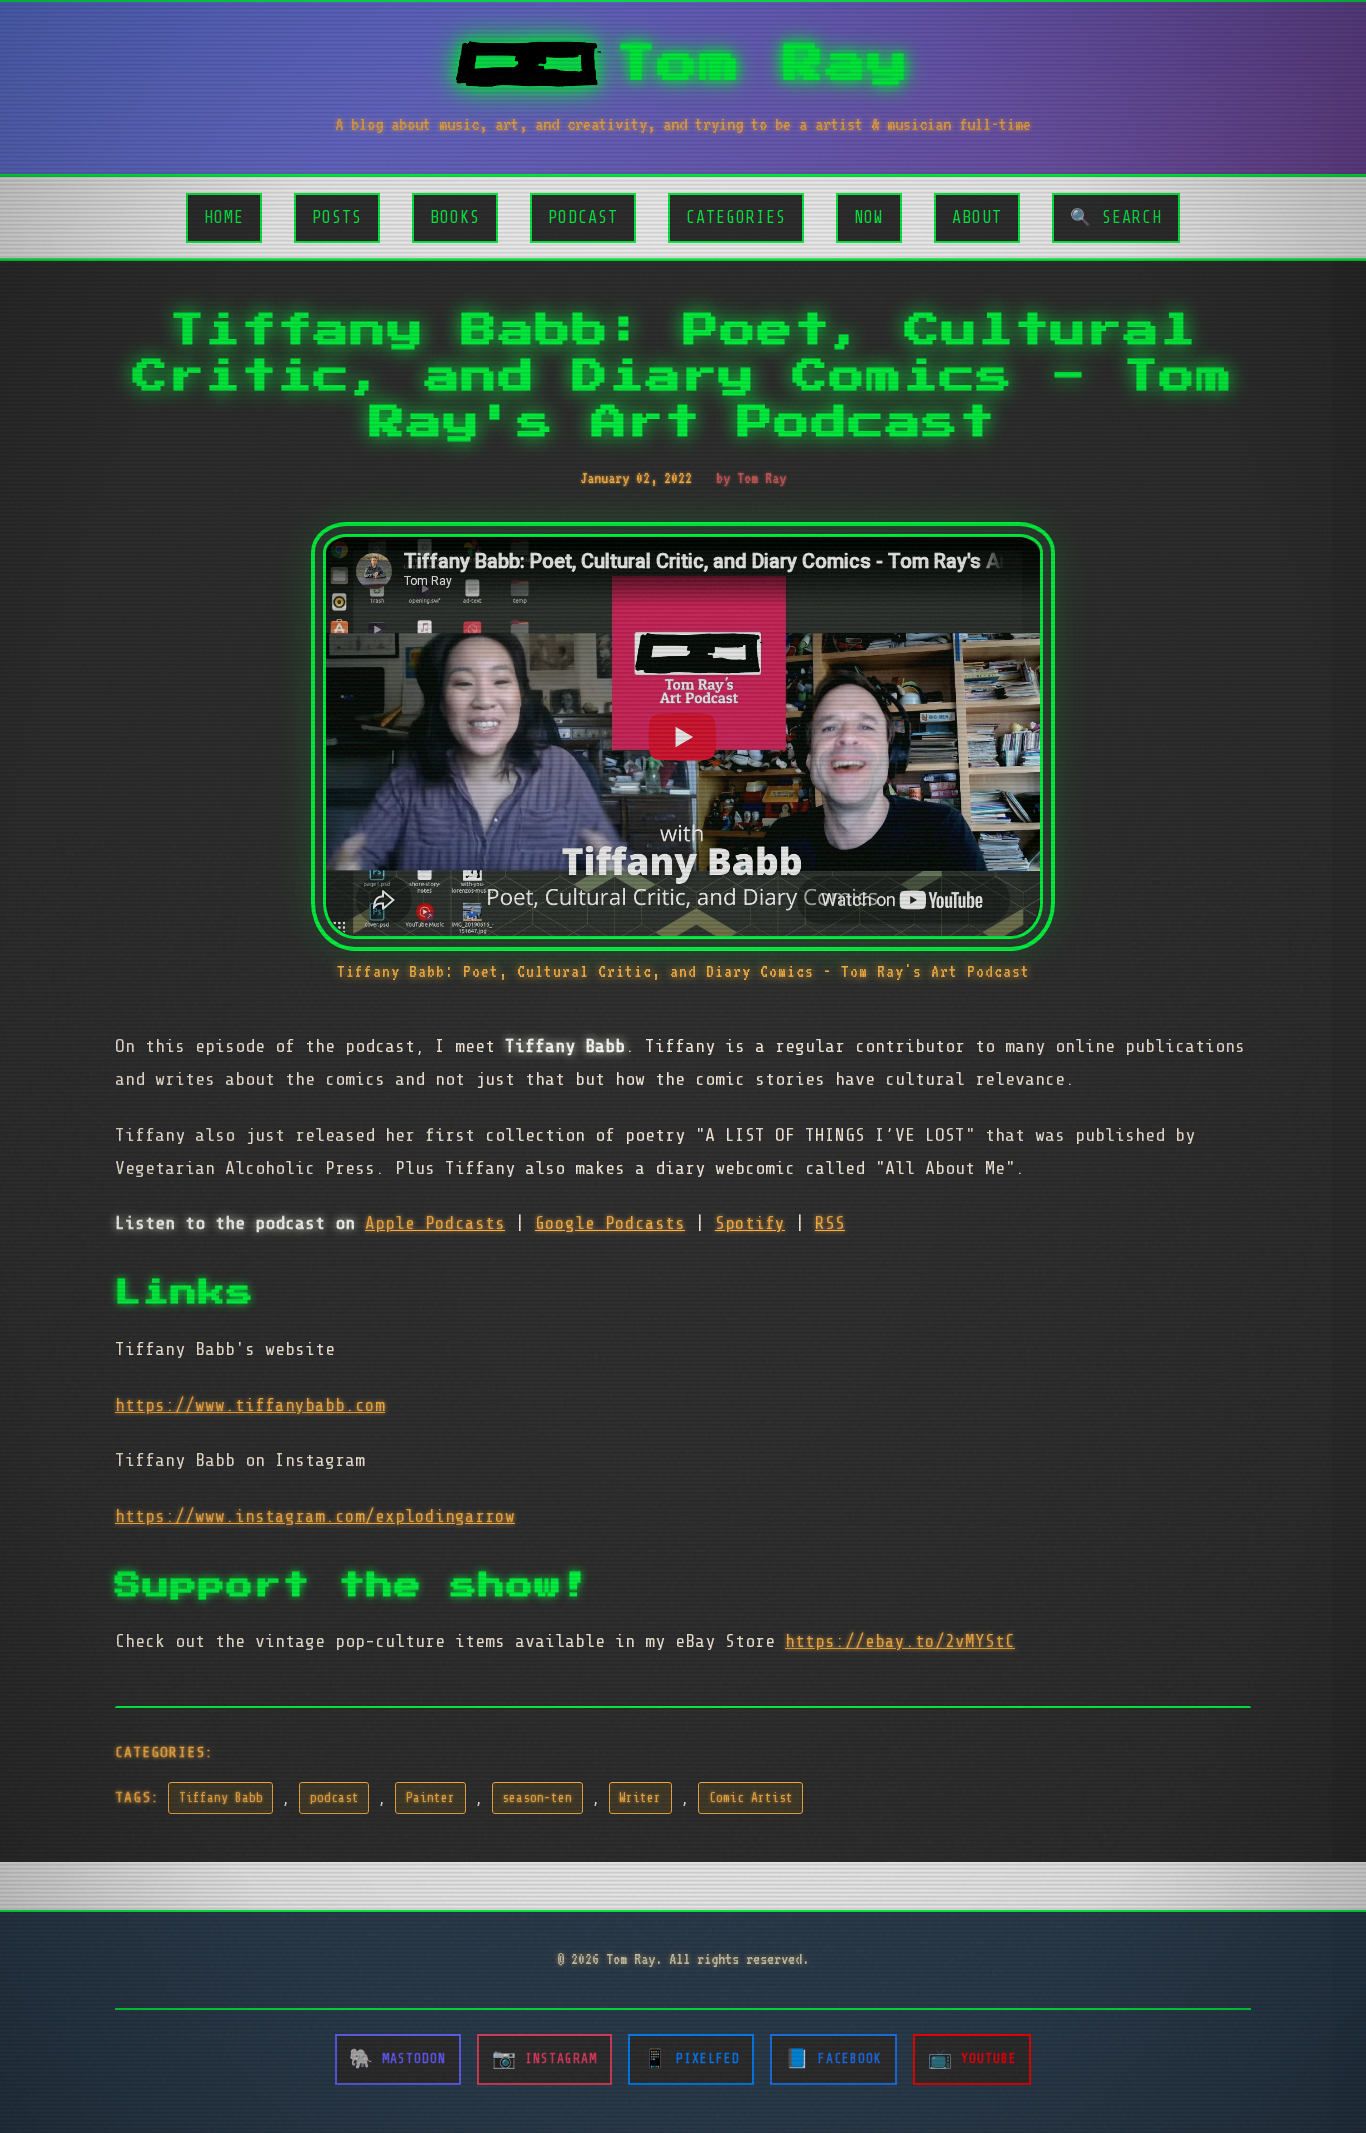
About (977, 217)
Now (869, 217)
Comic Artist (751, 1798)
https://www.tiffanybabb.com (250, 1405)
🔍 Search (1116, 217)
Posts (337, 217)
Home (224, 217)
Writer (640, 1798)
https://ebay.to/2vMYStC (900, 1641)
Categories (736, 217)
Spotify (750, 1223)
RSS (830, 1223)
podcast (334, 1798)
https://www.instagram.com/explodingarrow (315, 1516)
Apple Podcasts (435, 1223)
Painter (430, 1798)
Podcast (583, 217)
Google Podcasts (610, 1223)
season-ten (537, 1798)
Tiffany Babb (221, 1798)
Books (455, 217)
